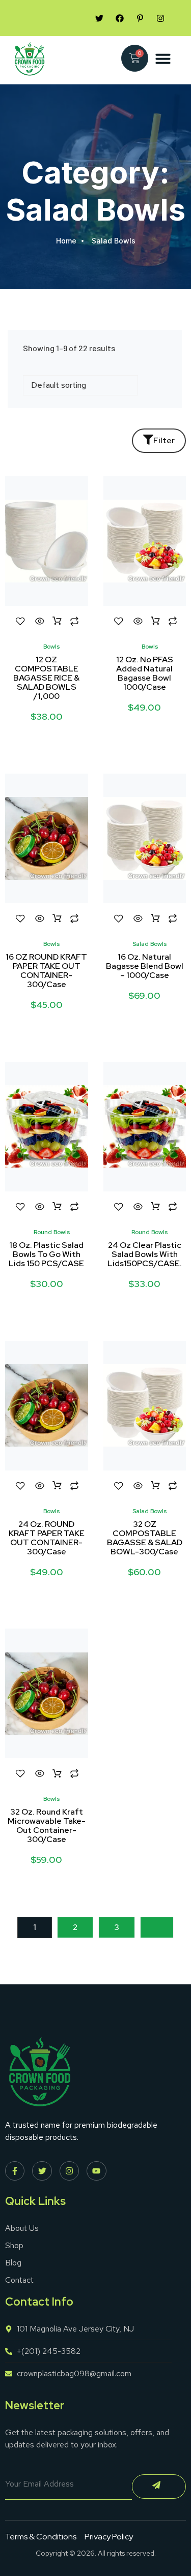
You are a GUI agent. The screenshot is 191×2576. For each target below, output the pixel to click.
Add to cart (57, 621)
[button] (163, 58)
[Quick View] (40, 621)
